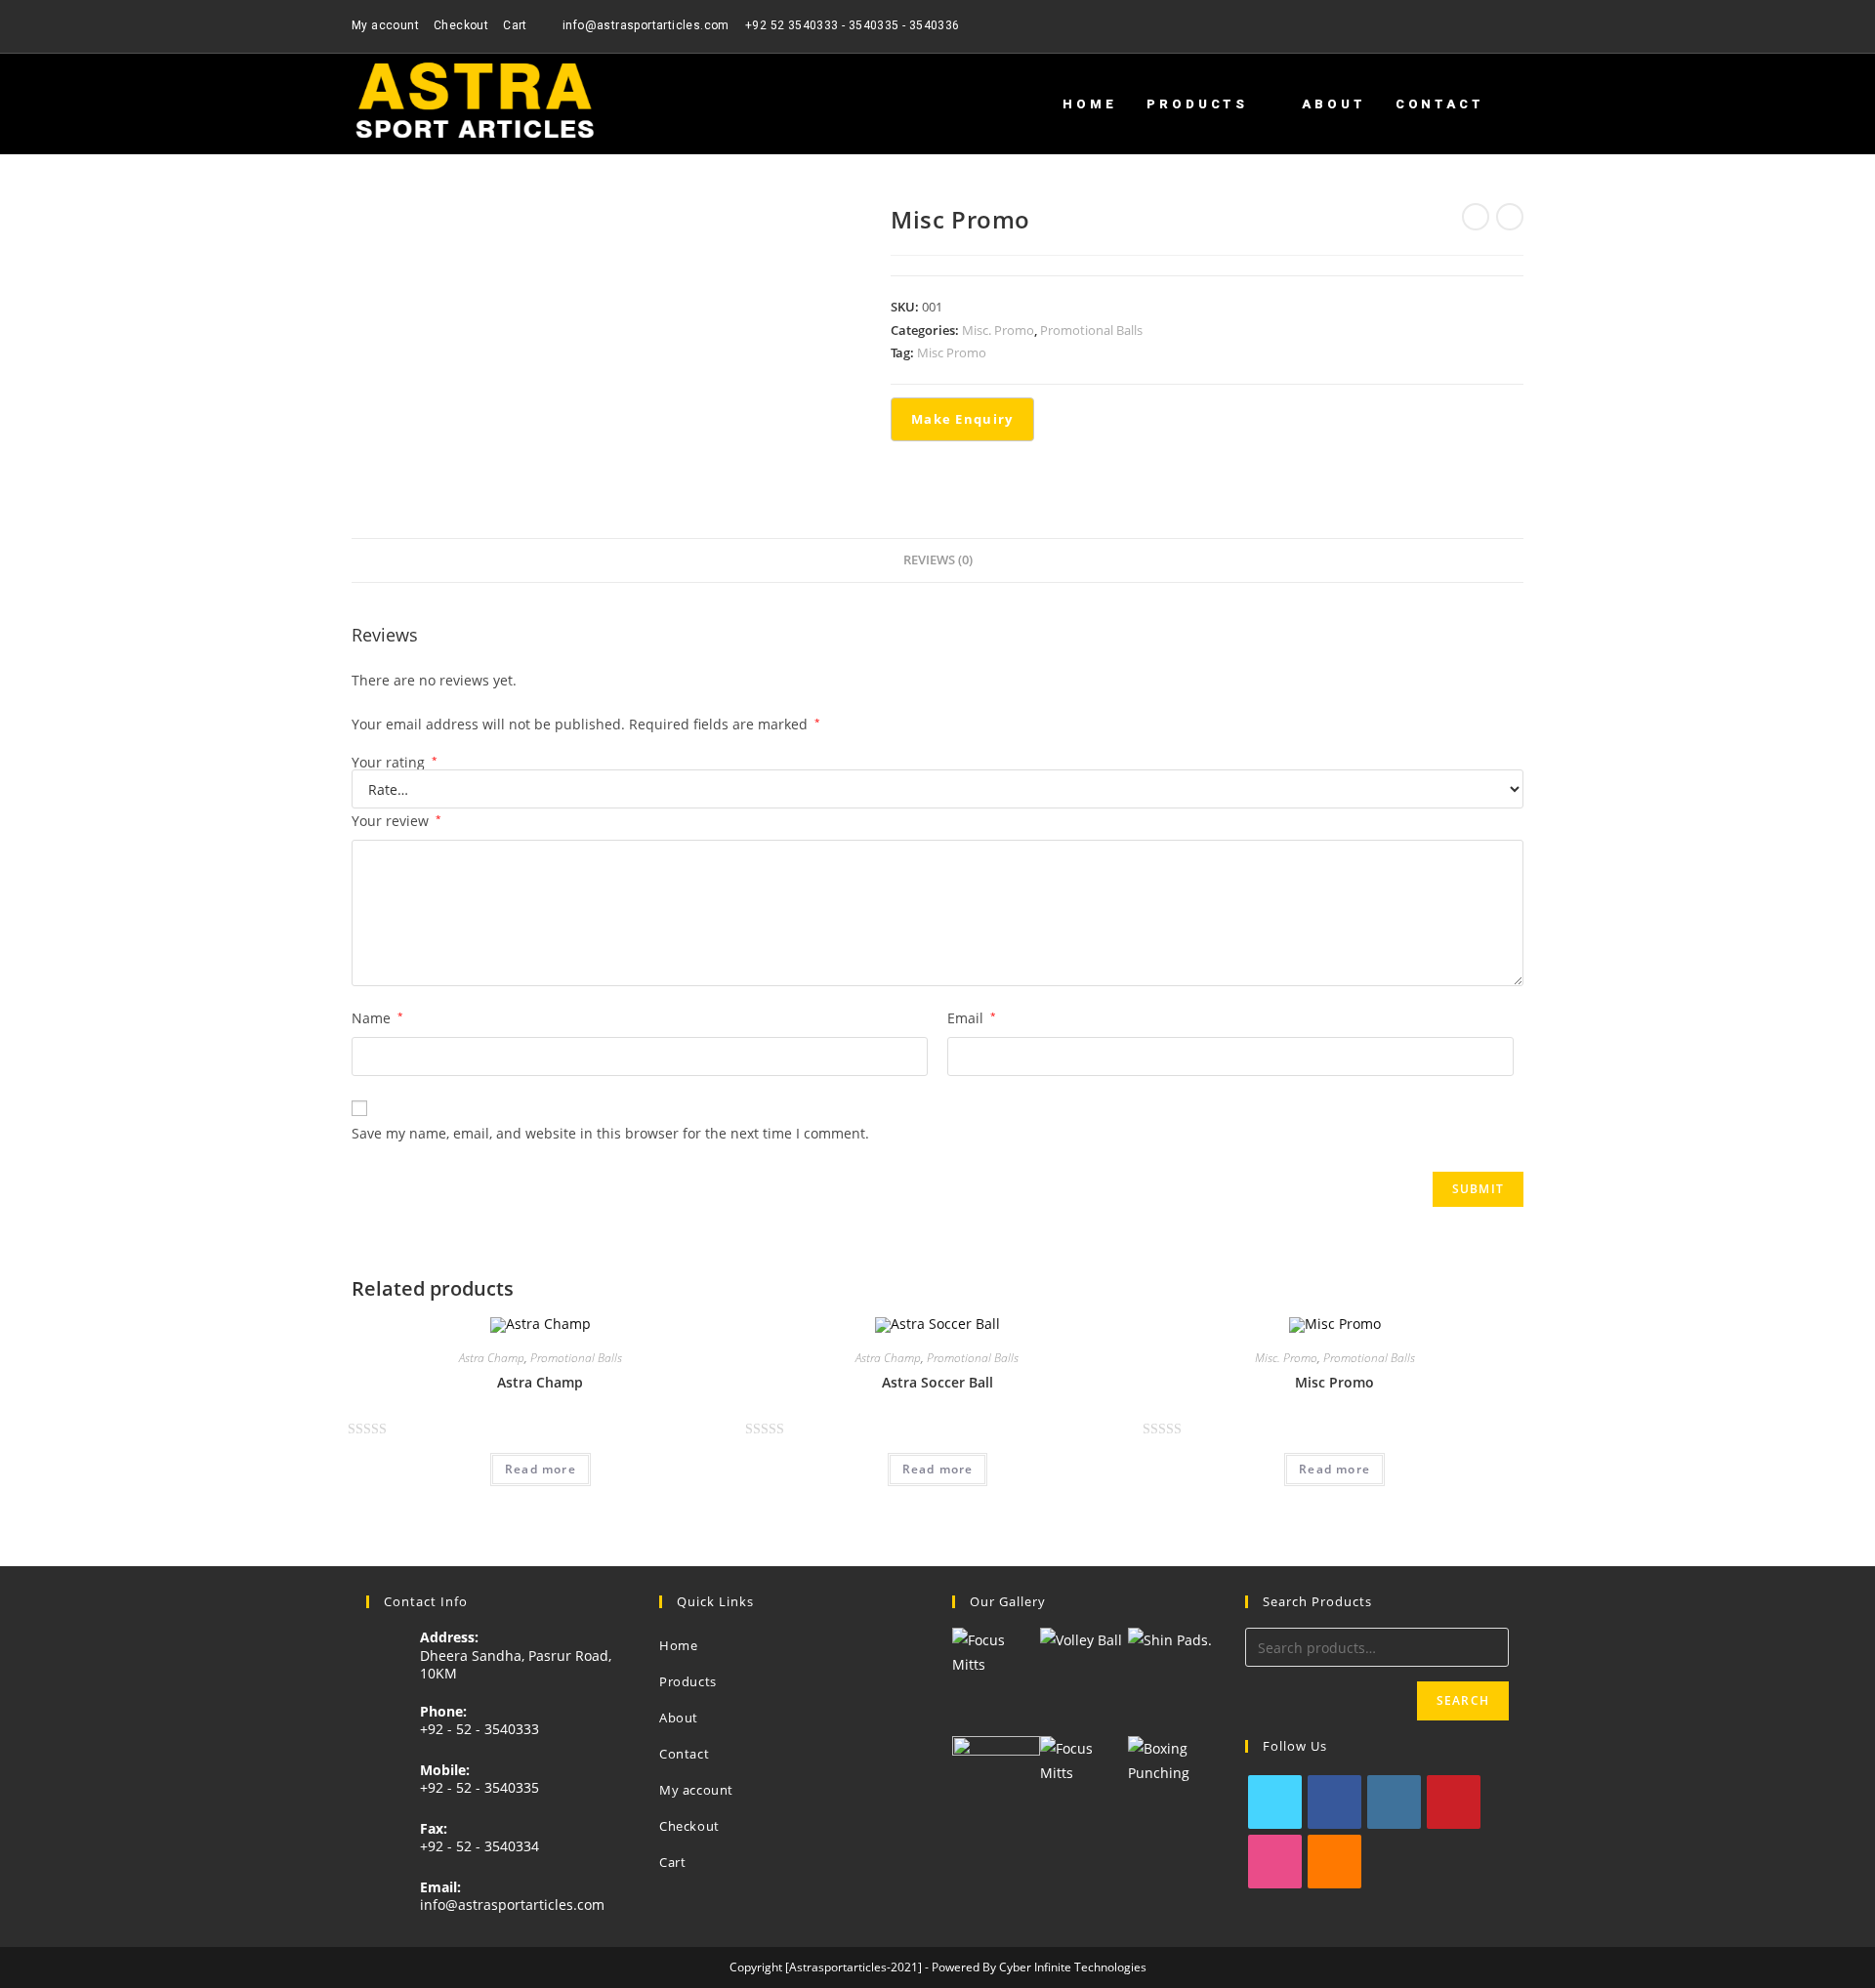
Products (688, 1681)
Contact (684, 1754)
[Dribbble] (1275, 1862)
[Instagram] (1394, 1802)
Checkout (461, 25)
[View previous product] (1476, 217)
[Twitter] (1275, 1802)
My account (385, 25)
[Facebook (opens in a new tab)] (1451, 26)
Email (972, 1018)
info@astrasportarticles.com (512, 1905)
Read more (541, 1469)
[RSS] (1334, 1862)
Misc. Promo (998, 330)
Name (377, 1018)
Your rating (395, 763)
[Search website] (1519, 104)
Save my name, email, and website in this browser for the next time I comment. (610, 1133)
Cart (515, 25)
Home (678, 1645)
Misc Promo (952, 352)
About (679, 1718)
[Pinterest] (1454, 1802)
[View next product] (1510, 217)
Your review (396, 821)
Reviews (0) (938, 560)
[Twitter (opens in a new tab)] (1428, 26)
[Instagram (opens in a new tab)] (1496, 26)
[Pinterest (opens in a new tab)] (1473, 26)
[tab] (938, 561)
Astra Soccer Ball (937, 1382)
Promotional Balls (1091, 330)
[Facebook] (1334, 1802)
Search (1463, 1700)
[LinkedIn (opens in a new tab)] (1515, 26)
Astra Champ (492, 1358)
